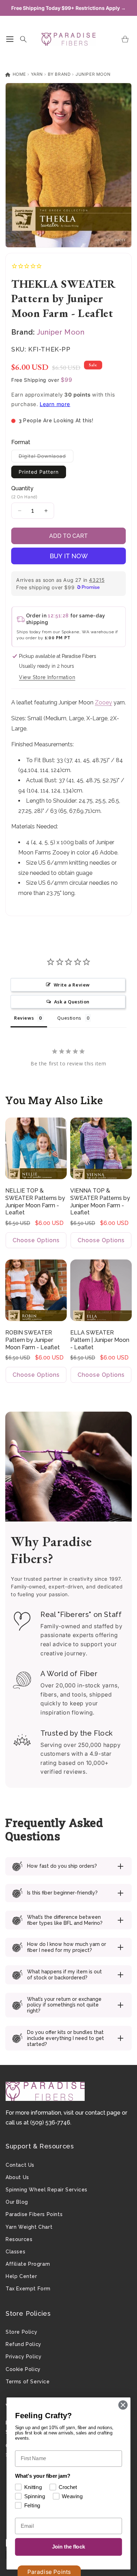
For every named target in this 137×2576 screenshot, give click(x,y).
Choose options (36, 1240)
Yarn (37, 74)
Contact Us (20, 2165)
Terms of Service (28, 2382)
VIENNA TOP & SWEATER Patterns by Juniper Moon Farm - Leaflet (100, 1202)
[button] (10, 39)
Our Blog (17, 2202)
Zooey (103, 702)
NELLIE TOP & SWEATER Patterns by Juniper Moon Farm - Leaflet (35, 1202)
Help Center (21, 2276)
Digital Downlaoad (46, 458)
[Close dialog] (123, 2405)
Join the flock (69, 2547)
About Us (17, 2177)
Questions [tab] (69, 1018)
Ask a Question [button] (72, 1002)
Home (19, 74)
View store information (47, 677)
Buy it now (69, 556)
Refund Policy (24, 2344)
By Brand (59, 74)
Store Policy (21, 2332)
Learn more (55, 404)
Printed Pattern (39, 472)
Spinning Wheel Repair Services (47, 2190)
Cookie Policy (23, 2369)
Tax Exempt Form (28, 2289)
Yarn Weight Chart (29, 2227)
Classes (15, 2252)
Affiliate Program (28, 2264)
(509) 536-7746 (50, 2123)
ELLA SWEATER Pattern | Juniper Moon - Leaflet (100, 1340)
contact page (103, 2113)
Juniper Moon (93, 74)
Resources (19, 2239)
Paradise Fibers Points (34, 2214)
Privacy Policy (24, 2357)
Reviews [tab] (24, 1018)
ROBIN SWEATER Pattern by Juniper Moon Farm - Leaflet (32, 1340)
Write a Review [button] (72, 985)
